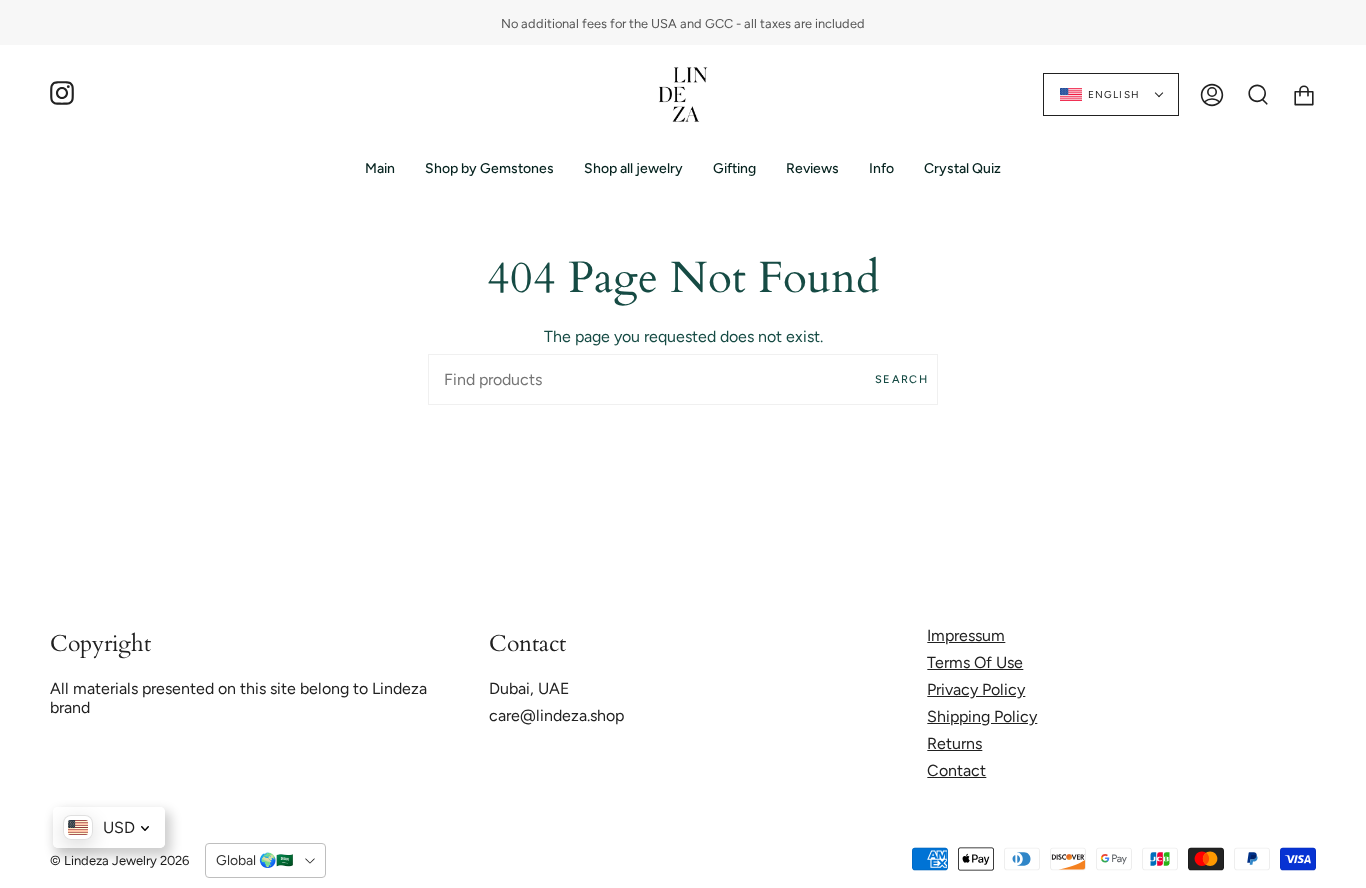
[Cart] (1304, 94)
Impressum (966, 635)
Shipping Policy (982, 716)
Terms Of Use (975, 662)
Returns (954, 743)
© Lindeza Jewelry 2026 (119, 860)
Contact (956, 770)
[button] (489, 168)
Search (901, 379)
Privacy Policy (976, 689)
